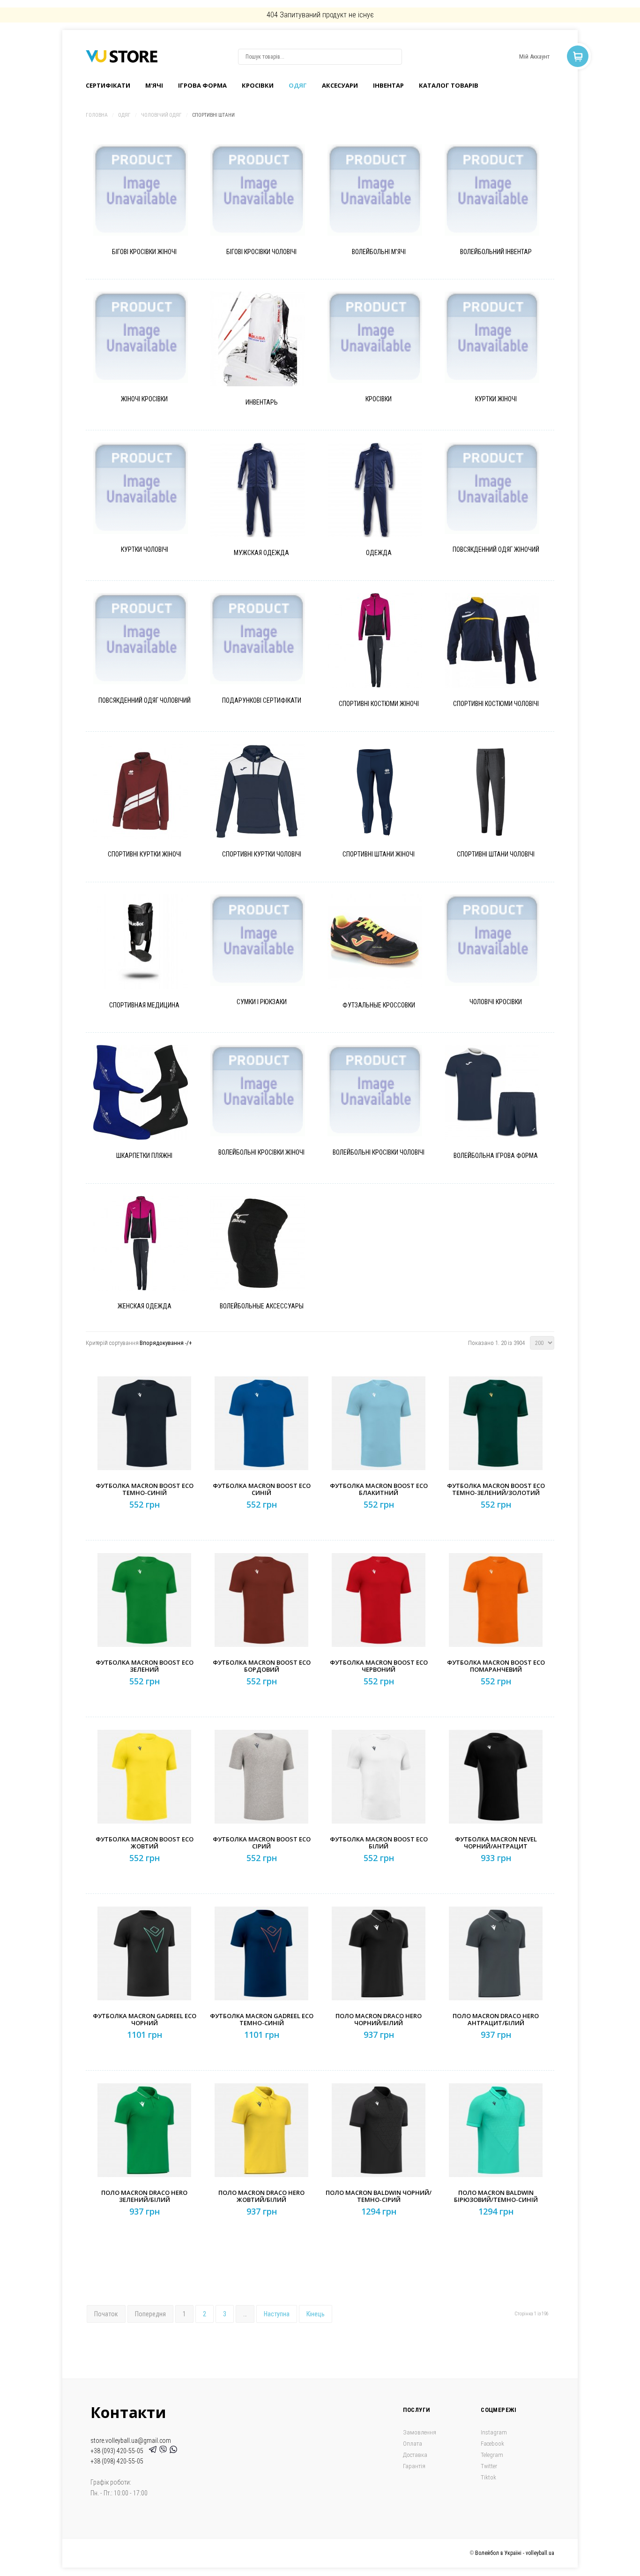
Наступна (277, 2314)
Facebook (492, 2444)
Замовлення (420, 2432)
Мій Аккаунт (534, 56)
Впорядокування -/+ (166, 1343)
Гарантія (414, 2466)
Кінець (316, 2314)
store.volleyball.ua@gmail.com (131, 2441)
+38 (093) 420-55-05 (118, 2451)
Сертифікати (108, 85)
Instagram (494, 2432)
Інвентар (388, 85)
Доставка (415, 2455)
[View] (152, 206)
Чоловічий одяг (161, 115)
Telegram (492, 2455)
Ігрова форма (202, 85)
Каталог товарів (449, 85)
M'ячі (154, 85)
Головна (97, 115)
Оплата (413, 2444)
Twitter (489, 2466)
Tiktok (488, 2477)
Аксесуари (340, 85)
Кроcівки (258, 85)
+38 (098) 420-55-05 (117, 2461)
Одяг (298, 85)
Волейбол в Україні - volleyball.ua (515, 2553)
